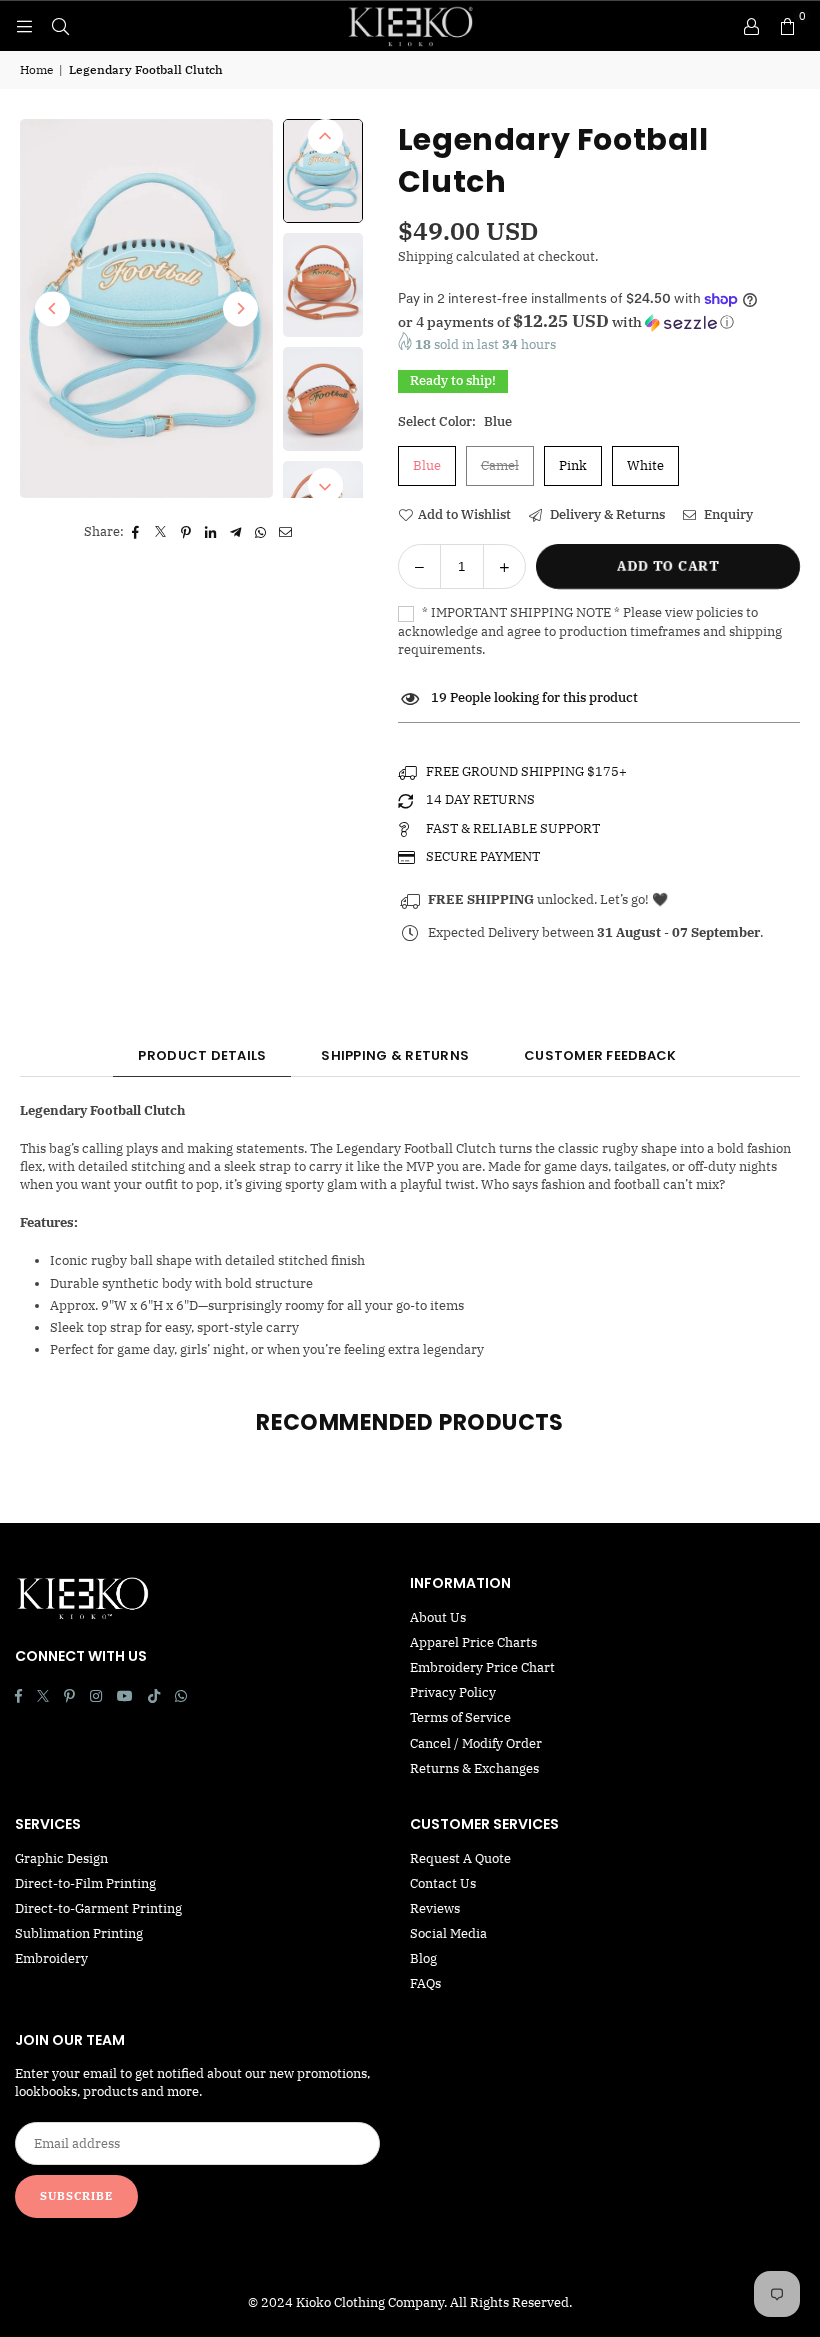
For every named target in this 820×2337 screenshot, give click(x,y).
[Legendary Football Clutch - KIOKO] (323, 170)
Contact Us (443, 1883)
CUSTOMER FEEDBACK (600, 1055)
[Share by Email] (286, 532)
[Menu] (24, 25)
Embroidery (51, 1958)
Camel (500, 465)
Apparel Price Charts (473, 1642)
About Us (438, 1617)
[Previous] (52, 308)
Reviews (435, 1908)
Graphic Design (61, 1858)
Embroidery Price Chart (482, 1667)
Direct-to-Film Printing (85, 1883)
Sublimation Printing (79, 1933)
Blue (427, 465)
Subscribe (76, 2196)
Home (36, 69)
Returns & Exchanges (474, 1768)
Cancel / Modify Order (476, 1743)
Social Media (448, 1933)
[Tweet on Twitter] (161, 532)
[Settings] (751, 26)
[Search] (60, 25)
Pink (573, 465)
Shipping (425, 256)
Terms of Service (460, 1717)
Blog (423, 1958)
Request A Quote (460, 1858)
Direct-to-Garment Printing (98, 1908)
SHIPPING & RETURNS (395, 1055)
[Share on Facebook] (136, 532)
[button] (787, 26)
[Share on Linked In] (211, 532)
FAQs (425, 1983)
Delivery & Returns (606, 514)
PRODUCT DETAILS (202, 1055)
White (645, 465)
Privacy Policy (453, 1692)
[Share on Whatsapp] (261, 532)
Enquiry (727, 514)
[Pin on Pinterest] (186, 532)
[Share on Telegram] (236, 532)
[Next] (240, 308)
